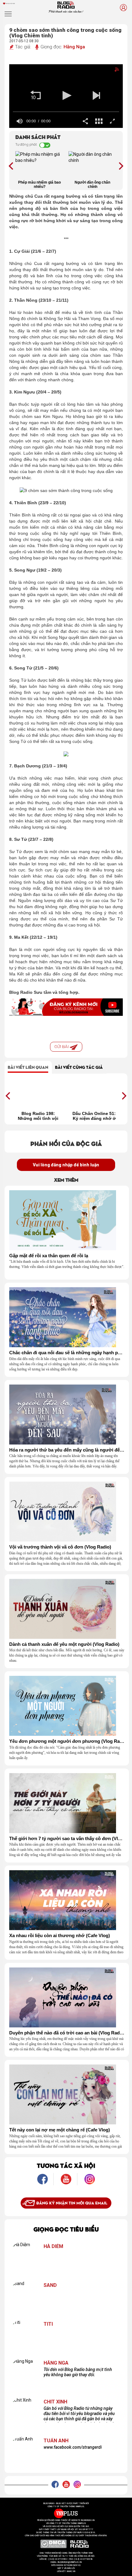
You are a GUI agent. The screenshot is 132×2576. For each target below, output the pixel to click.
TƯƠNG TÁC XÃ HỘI (66, 2165)
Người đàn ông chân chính (92, 185)
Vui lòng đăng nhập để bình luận (66, 1165)
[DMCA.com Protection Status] (54, 2544)
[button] (36, 95)
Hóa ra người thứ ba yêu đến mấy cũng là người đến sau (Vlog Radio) (67, 1450)
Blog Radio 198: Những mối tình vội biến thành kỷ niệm (38, 1116)
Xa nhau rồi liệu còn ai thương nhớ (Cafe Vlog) (60, 1936)
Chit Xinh (55, 2402)
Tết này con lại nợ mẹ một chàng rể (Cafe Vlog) (60, 2130)
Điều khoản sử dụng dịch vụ (66, 2565)
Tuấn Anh (56, 2441)
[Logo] (111, 71)
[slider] (66, 112)
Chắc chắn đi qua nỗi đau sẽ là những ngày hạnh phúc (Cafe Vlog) (67, 1353)
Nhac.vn (71, 2571)
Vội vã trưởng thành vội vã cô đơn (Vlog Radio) (60, 1547)
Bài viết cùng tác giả (79, 1067)
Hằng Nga (74, 47)
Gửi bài (62, 1047)
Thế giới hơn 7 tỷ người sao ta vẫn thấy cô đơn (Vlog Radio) (67, 1839)
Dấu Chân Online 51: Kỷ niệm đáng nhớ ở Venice (94, 1116)
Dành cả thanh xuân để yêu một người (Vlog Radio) (64, 1644)
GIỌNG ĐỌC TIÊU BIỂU (66, 2229)
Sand (50, 2285)
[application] (66, 96)
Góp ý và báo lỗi (66, 2568)
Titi (48, 2324)
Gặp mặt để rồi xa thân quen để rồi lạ (49, 1256)
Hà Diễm (53, 2246)
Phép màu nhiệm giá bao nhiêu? (39, 185)
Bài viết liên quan (28, 1067)
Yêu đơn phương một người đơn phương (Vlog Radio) (67, 1741)
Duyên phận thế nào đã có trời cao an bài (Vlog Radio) (67, 2033)
